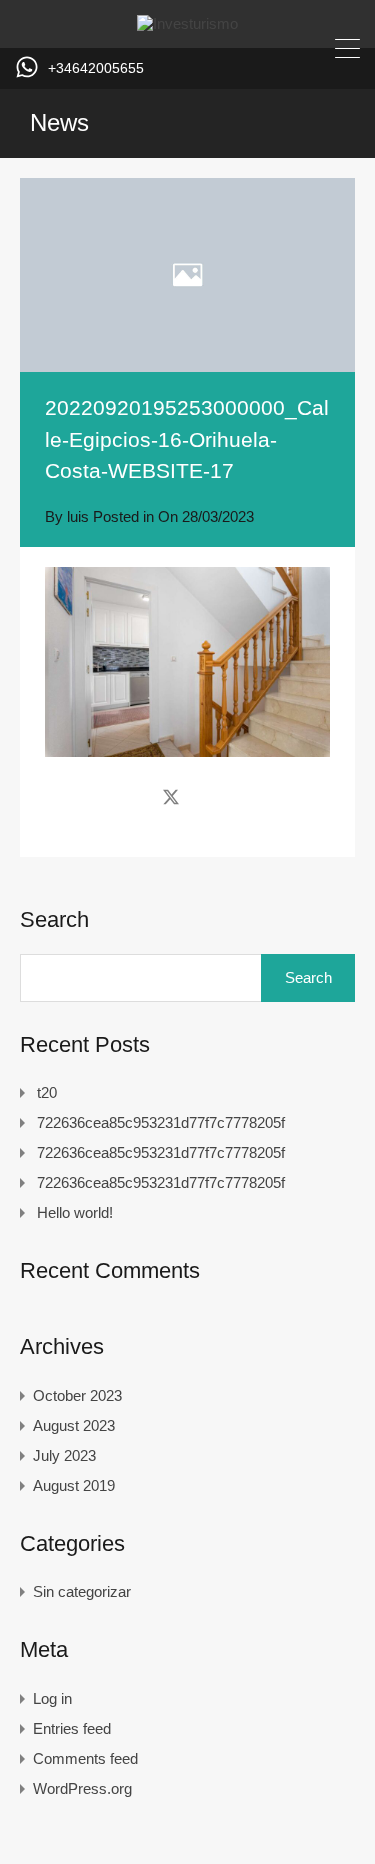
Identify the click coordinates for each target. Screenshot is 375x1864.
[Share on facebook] (135, 797)
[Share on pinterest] (240, 797)
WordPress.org (82, 1788)
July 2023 (64, 1455)
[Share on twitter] (171, 797)
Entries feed (72, 1728)
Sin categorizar (82, 1591)
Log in (52, 1698)
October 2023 (77, 1395)
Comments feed (85, 1758)
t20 (47, 1092)
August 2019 (74, 1485)
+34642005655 (96, 68)
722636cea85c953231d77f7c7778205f (161, 1122)
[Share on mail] (206, 797)
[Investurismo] (187, 23)
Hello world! (75, 1212)
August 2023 (74, 1425)
